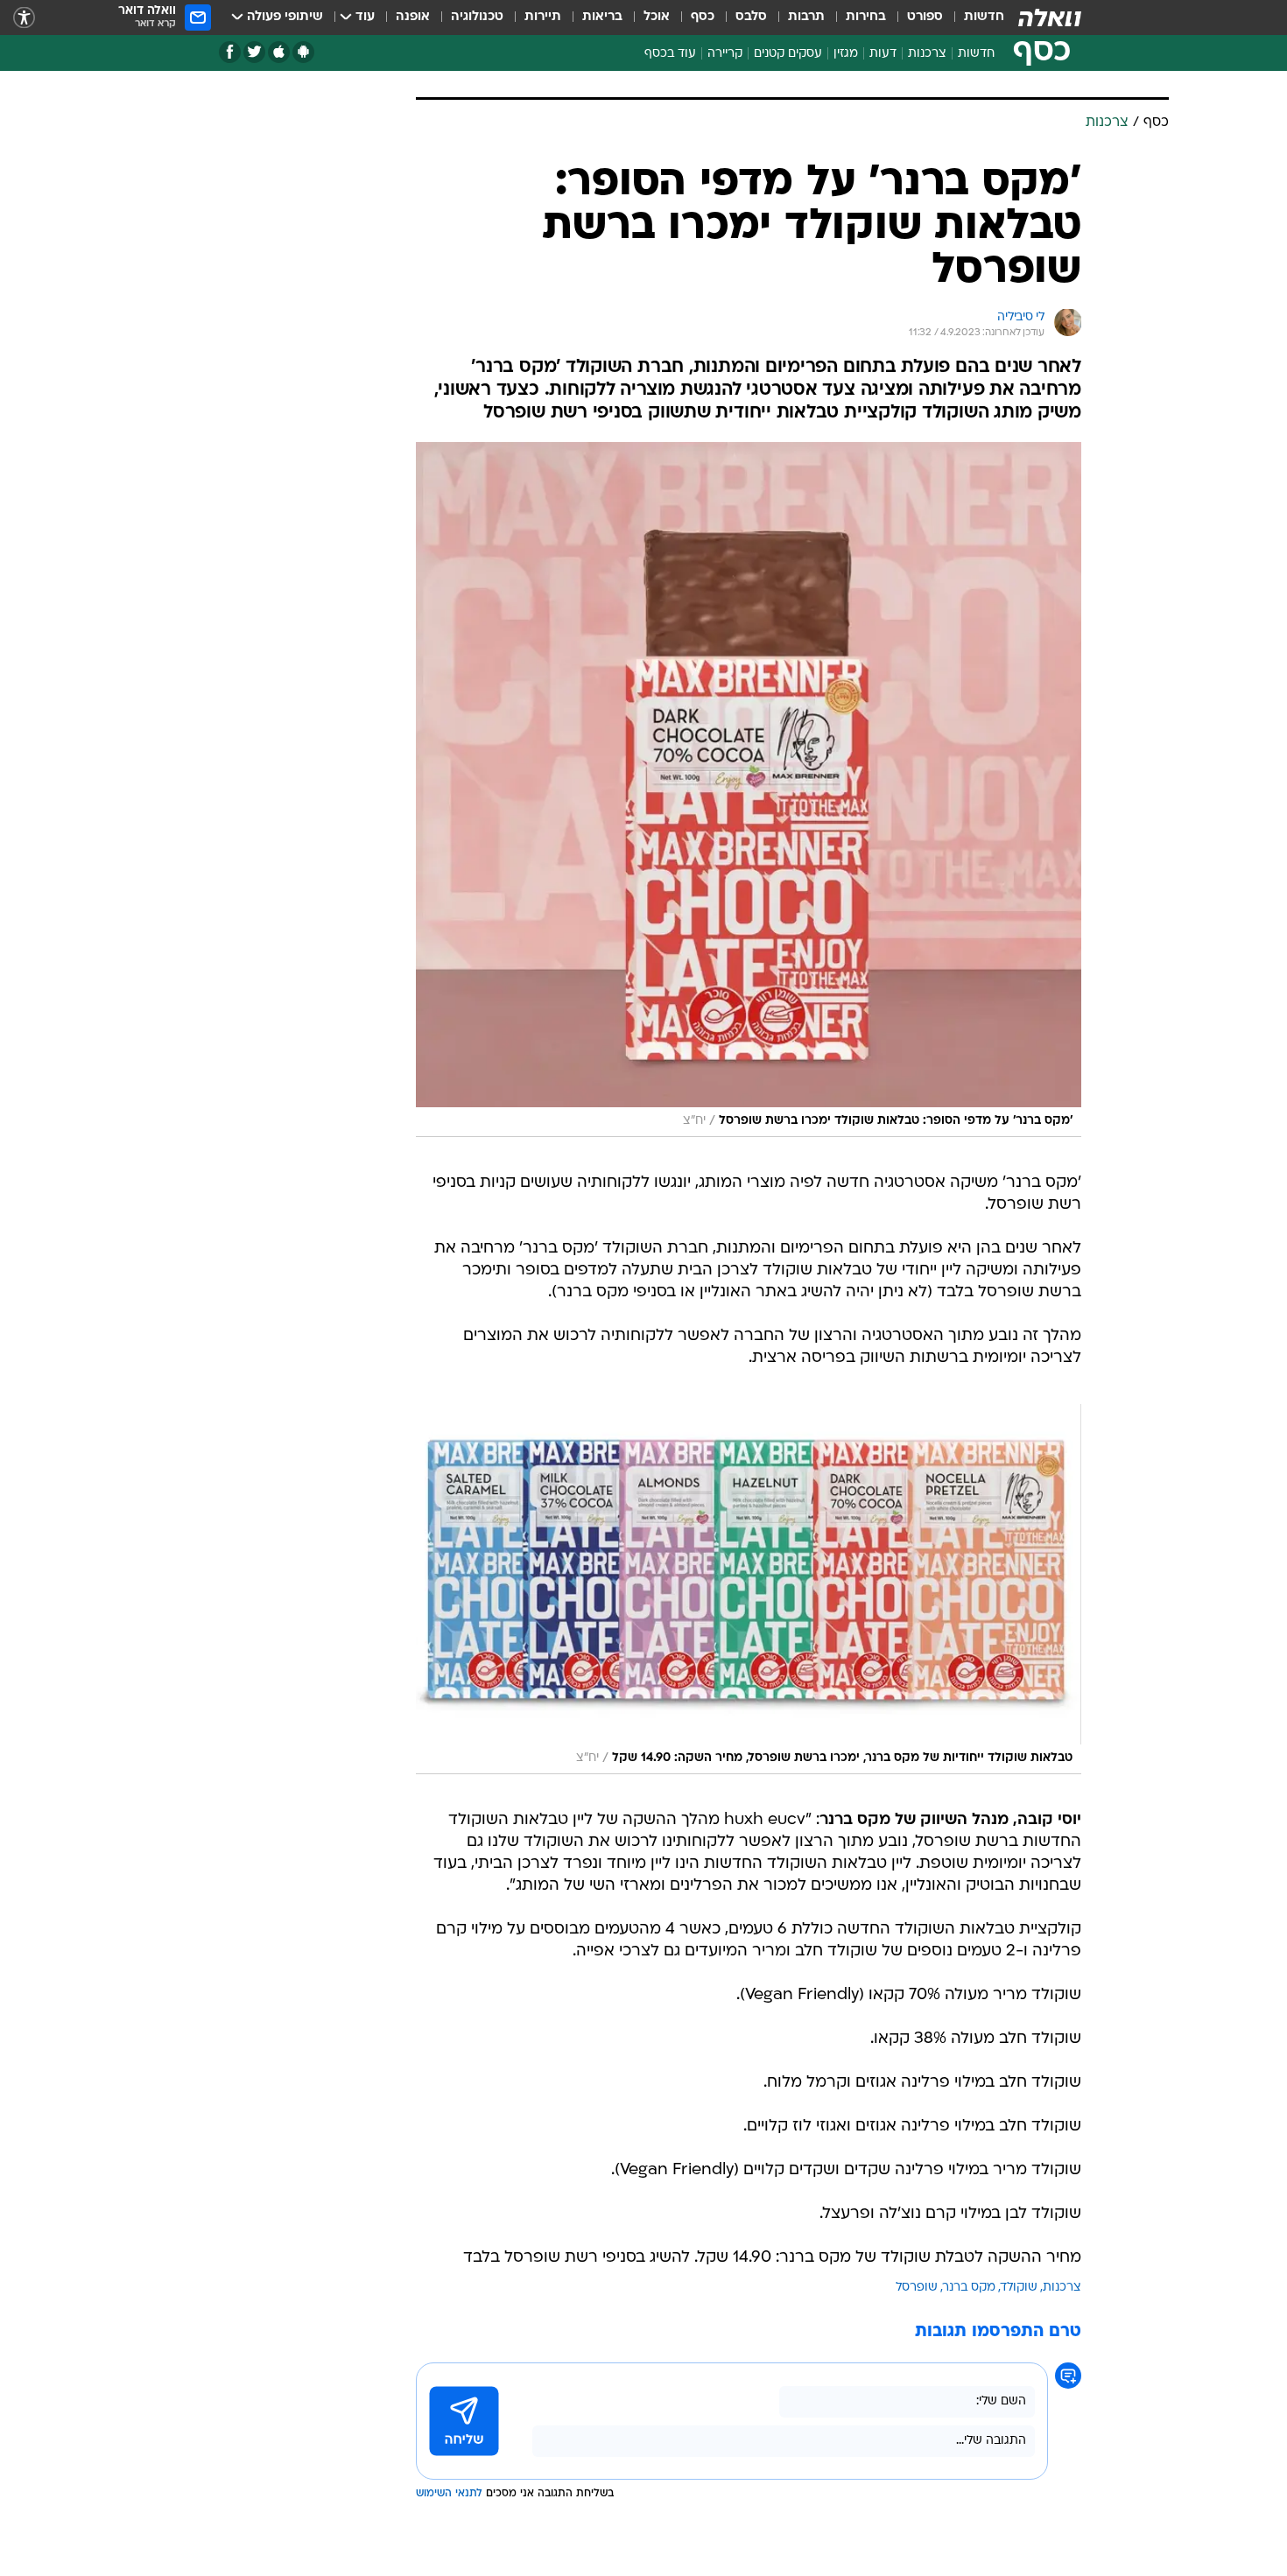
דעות (883, 54)
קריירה (725, 54)
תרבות (806, 17)
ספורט (925, 17)
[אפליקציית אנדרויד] (303, 52)
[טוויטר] (254, 52)
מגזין (846, 54)
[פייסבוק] (230, 52)
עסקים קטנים (788, 54)
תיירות (543, 17)
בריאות (602, 17)
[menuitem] (974, 18)
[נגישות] (24, 18)
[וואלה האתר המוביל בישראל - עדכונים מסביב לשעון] (1050, 18)
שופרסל (917, 2288)
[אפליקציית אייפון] (279, 52)
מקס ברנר (969, 2288)
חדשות (984, 17)
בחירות (866, 17)
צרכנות (927, 54)
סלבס (751, 17)
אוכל (657, 17)
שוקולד (1019, 2288)
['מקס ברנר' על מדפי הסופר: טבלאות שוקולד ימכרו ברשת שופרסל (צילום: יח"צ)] (749, 790)
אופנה (413, 17)
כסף (703, 17)
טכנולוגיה (477, 17)
